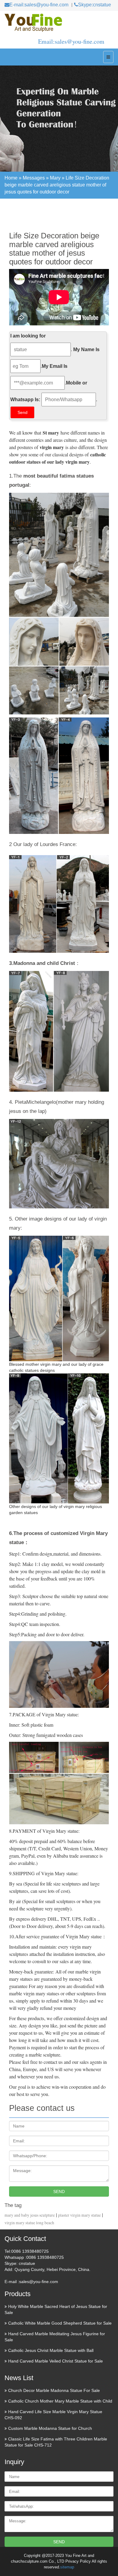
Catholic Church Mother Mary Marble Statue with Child (60, 2401)
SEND (59, 2191)
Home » (14, 178)
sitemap (67, 2567)
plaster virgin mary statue (79, 2215)
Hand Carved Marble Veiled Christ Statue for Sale (56, 2361)
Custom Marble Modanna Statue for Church (50, 2428)
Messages (34, 178)
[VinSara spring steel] (59, 23)
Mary (55, 178)
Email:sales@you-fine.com (71, 41)
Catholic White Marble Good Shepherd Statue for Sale (60, 2323)
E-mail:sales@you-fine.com (39, 5)
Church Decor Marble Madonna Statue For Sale (54, 2390)
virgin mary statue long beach (29, 2223)
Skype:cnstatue (95, 5)
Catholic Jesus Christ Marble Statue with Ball (51, 2350)
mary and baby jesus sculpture (30, 2215)
